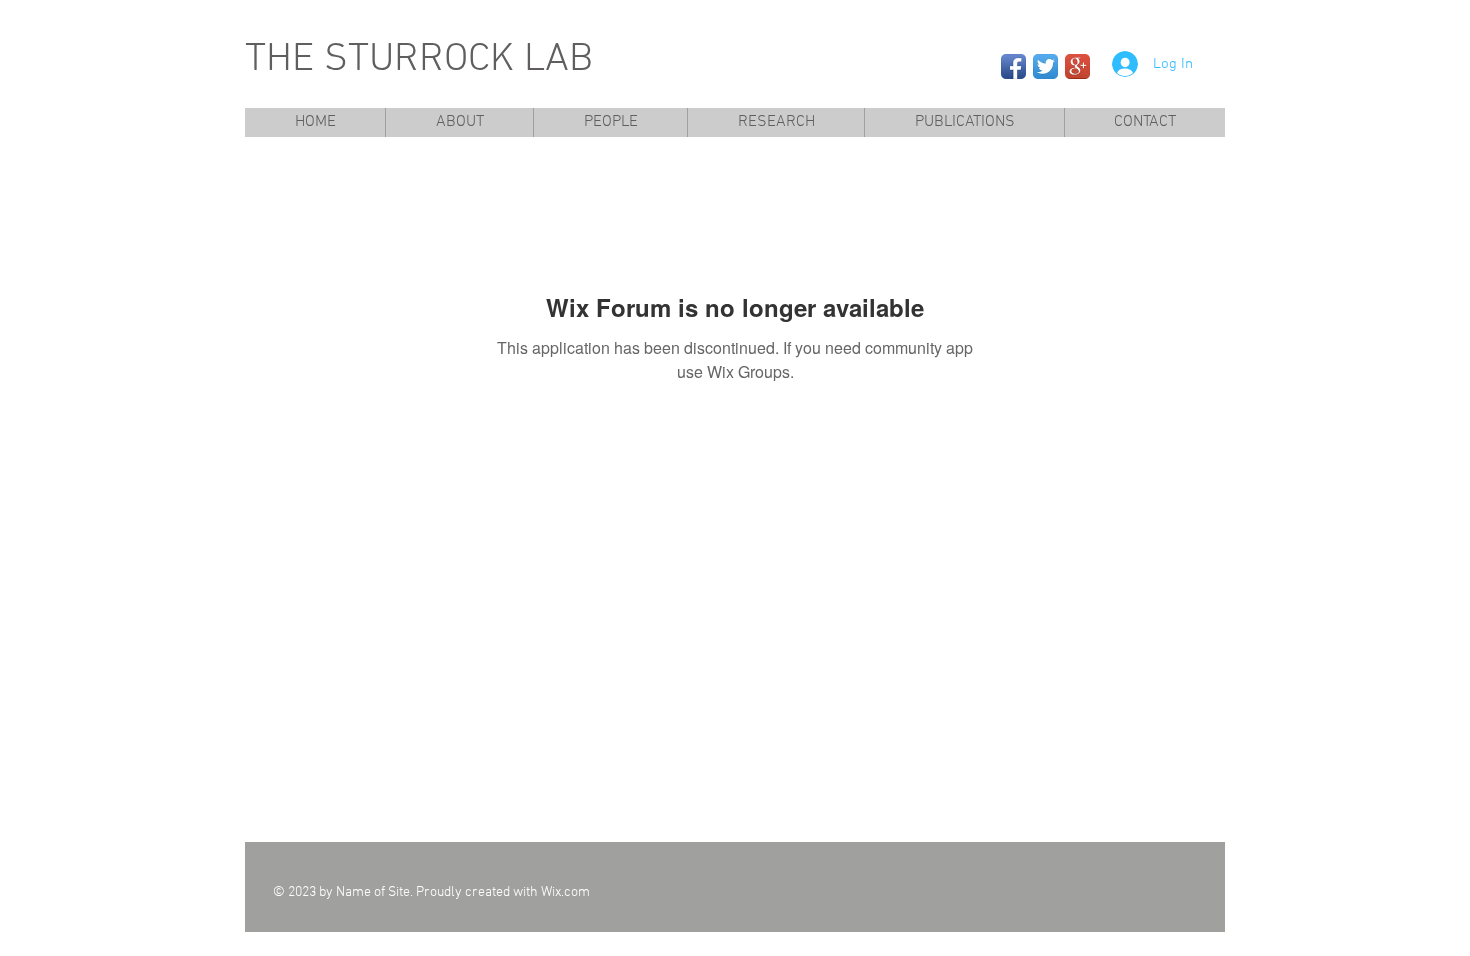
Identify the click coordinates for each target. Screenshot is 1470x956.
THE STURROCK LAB (419, 60)
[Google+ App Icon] (1077, 66)
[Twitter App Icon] (1045, 66)
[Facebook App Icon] (1013, 66)
